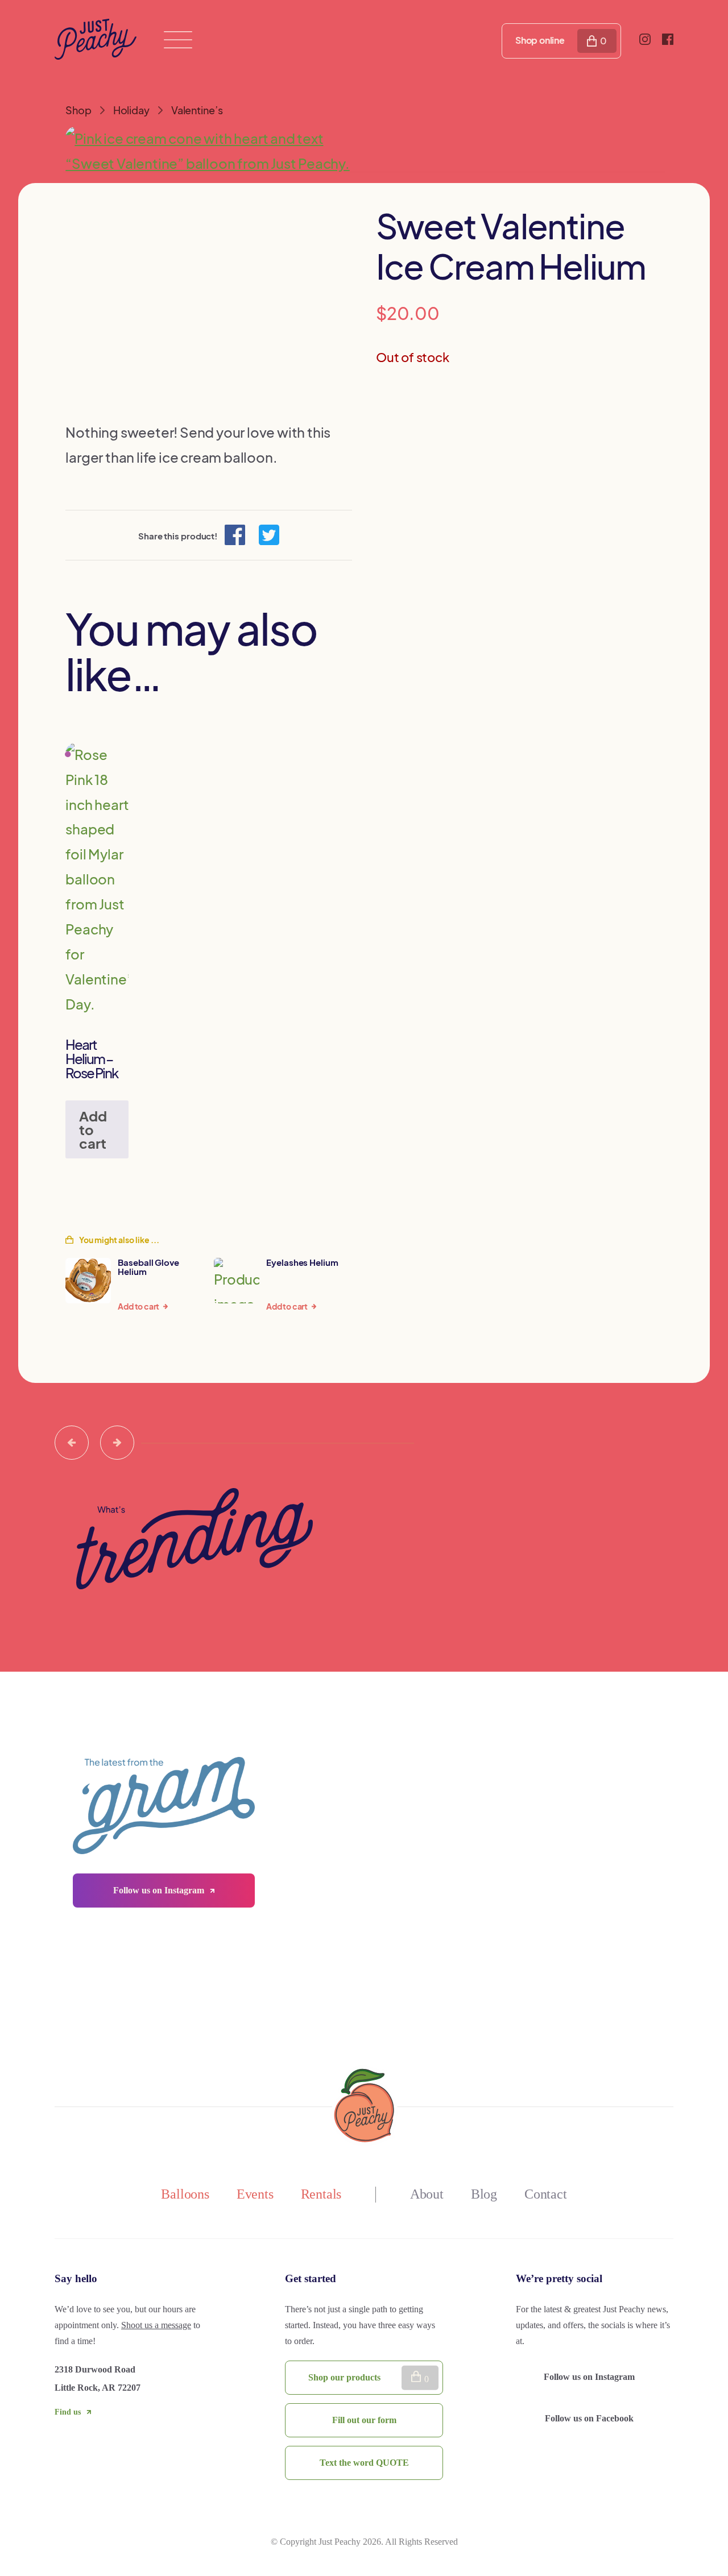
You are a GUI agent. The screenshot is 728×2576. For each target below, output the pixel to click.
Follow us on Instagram (160, 1890)
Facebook (590, 2418)
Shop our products (344, 2377)
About (427, 2194)
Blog (484, 2194)
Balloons (185, 2194)
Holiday (131, 110)
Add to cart (93, 1129)
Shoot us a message (156, 2325)
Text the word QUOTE (364, 2463)
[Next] (117, 1443)
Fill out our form (364, 2420)
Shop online (540, 40)
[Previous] (72, 1443)
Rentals (321, 2194)
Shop (78, 110)
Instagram (590, 2377)
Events (255, 2194)
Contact (546, 2194)
